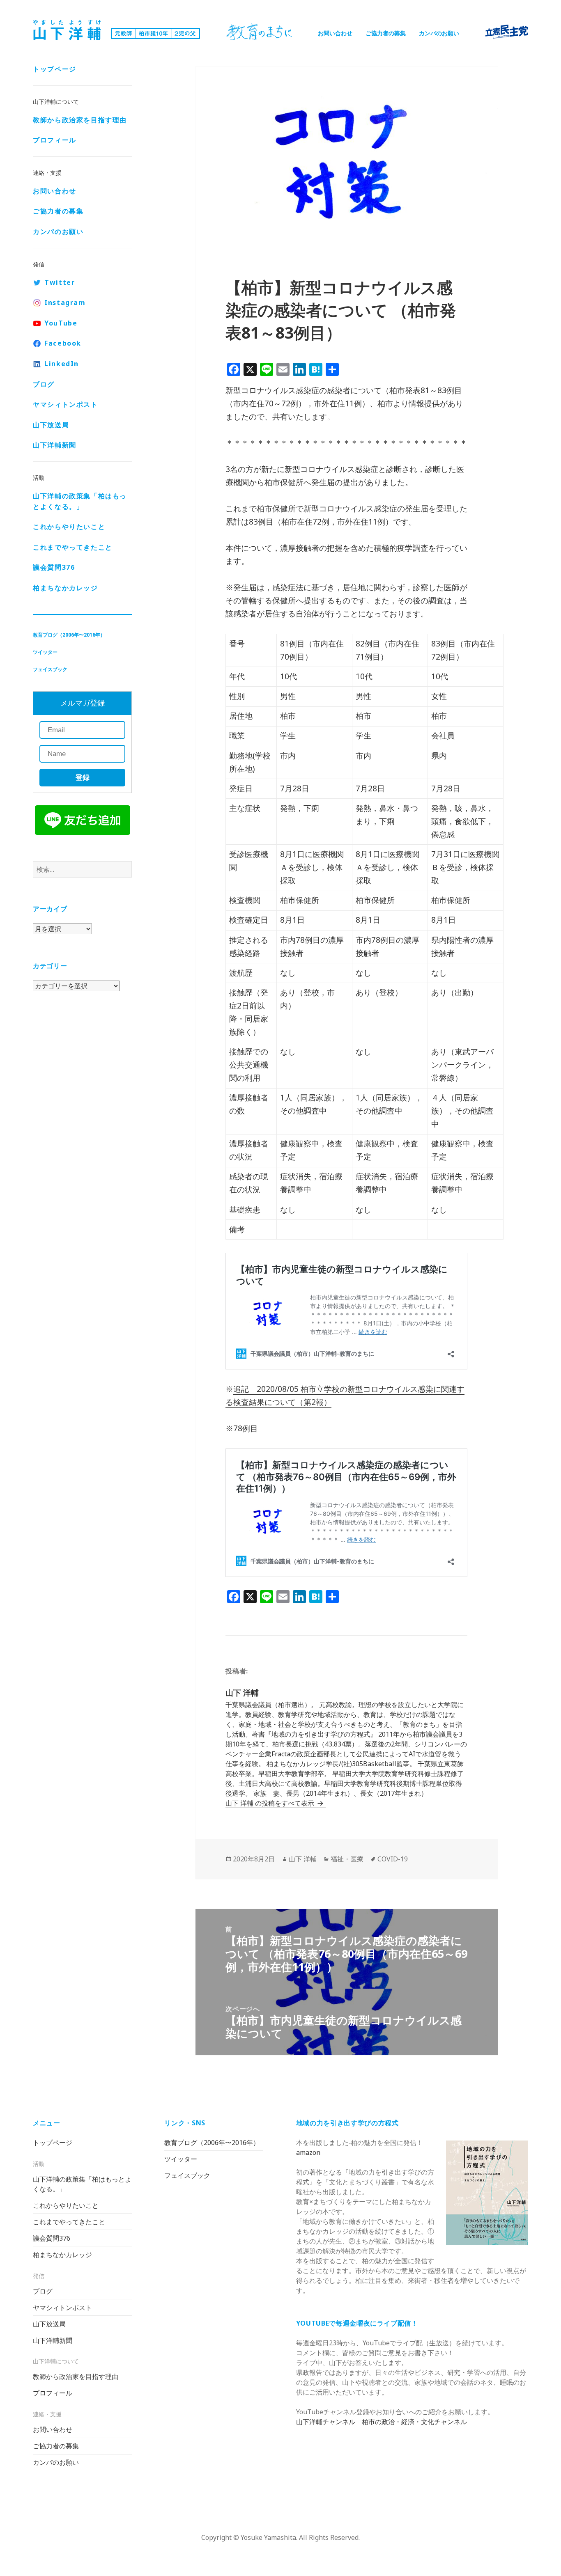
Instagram (65, 303)
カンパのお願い (439, 33)
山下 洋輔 (303, 1859)
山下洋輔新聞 (55, 445)
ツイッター (45, 652)
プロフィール (55, 140)
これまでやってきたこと (73, 547)
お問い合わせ (335, 33)
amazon (308, 2152)
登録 (83, 778)
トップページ (55, 69)
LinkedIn (62, 364)
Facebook (63, 343)
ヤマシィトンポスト (65, 404)
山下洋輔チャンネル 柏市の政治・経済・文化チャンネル (382, 2422)
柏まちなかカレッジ (65, 588)
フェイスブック (50, 669)
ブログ (44, 384)
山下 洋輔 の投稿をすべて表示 (271, 1803)
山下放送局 (51, 425)
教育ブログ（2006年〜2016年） (69, 635)
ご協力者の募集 (386, 33)
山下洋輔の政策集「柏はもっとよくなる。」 (80, 501)
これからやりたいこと (69, 527)
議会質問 (54, 567)
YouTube (61, 323)
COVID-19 (393, 1859)
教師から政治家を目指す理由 (80, 120)
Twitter (60, 282)
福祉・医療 (347, 1859)
